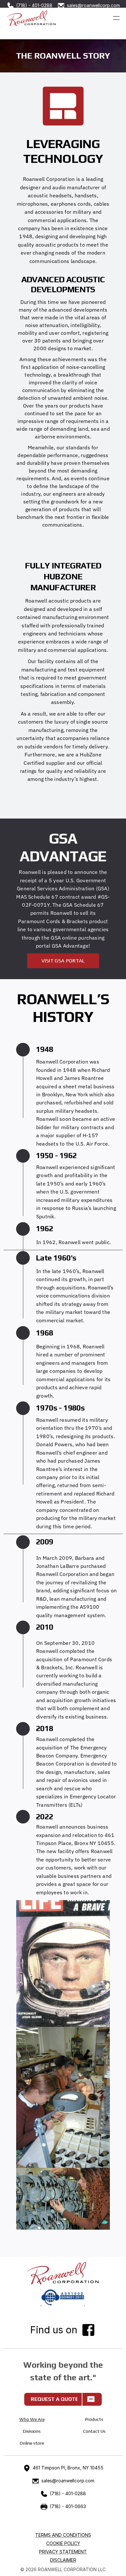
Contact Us (94, 2431)
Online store (32, 2443)
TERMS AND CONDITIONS (63, 2535)
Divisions (32, 2431)
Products (94, 2419)
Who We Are (32, 2419)
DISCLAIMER (63, 2560)
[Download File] (63, 2298)
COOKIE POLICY (63, 2543)
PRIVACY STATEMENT (63, 2552)
